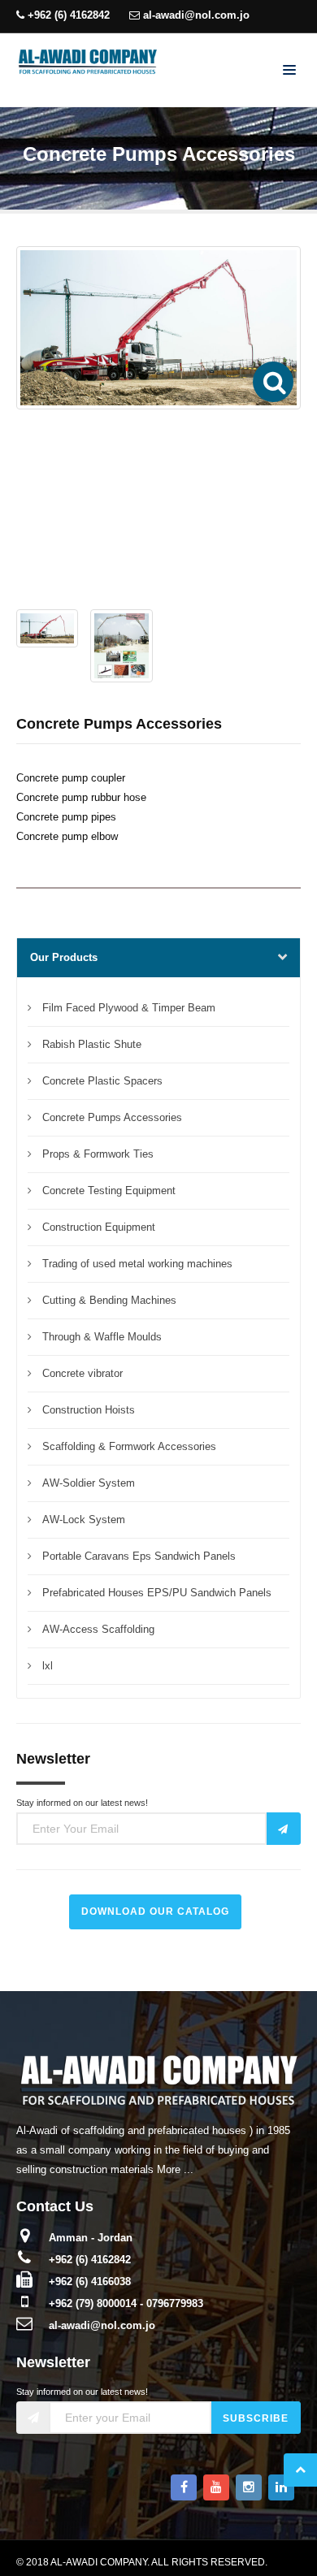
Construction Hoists (89, 1410)
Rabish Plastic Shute (92, 1044)
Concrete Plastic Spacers (102, 1081)
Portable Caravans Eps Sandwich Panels (139, 1556)
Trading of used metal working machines (137, 1264)
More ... (175, 2169)
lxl (48, 1666)
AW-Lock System (84, 1520)
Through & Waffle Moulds (102, 1337)
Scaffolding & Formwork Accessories (129, 1446)
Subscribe (256, 2418)
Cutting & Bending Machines (109, 1300)
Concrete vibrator (83, 1373)
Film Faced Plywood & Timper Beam (129, 1008)
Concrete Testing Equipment (109, 1191)
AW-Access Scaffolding (98, 1629)
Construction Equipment (99, 1227)
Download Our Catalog (155, 1911)
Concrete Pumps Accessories (112, 1117)
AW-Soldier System (89, 1483)
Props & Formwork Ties (98, 1154)
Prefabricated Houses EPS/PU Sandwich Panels (157, 1593)
